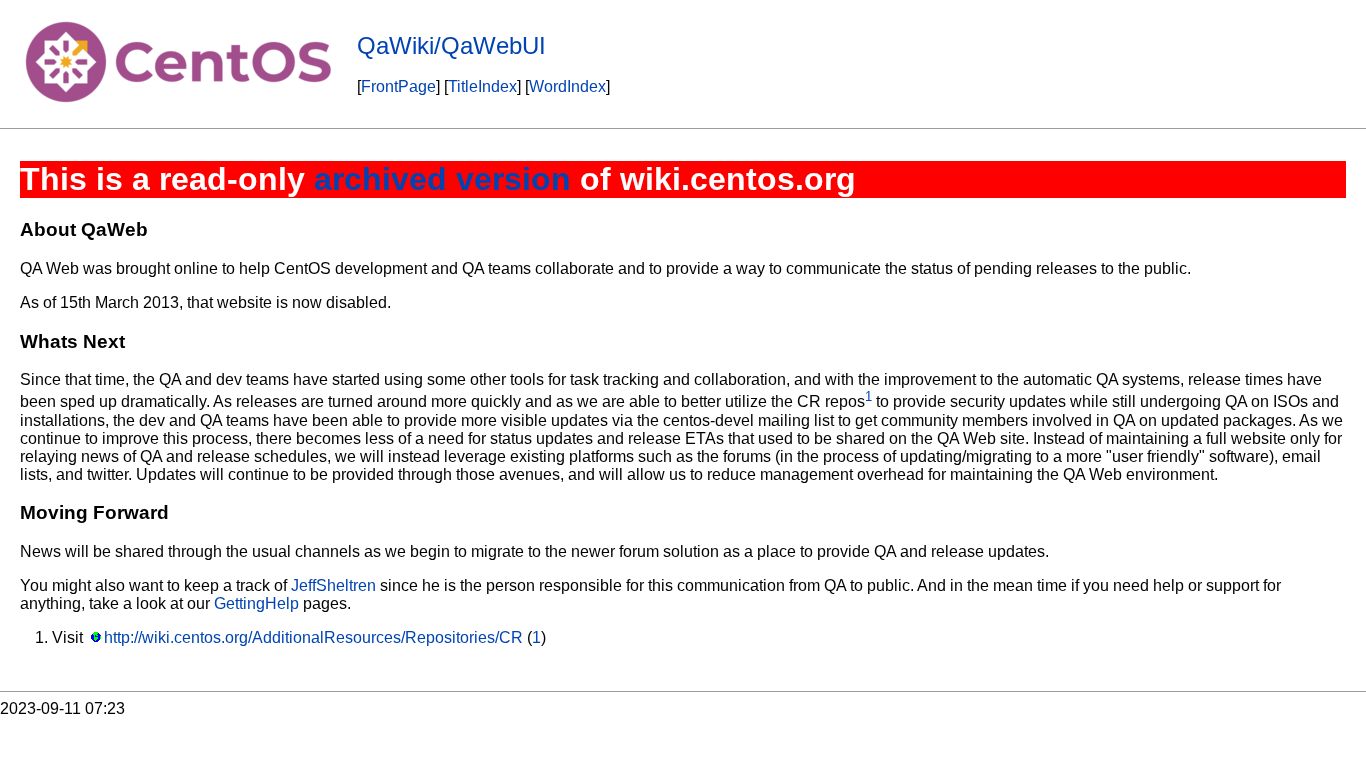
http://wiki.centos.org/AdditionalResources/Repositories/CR (313, 637)
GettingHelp (256, 603)
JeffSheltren (333, 585)
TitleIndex (482, 86)
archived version (442, 179)
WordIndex (567, 86)
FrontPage (398, 86)
